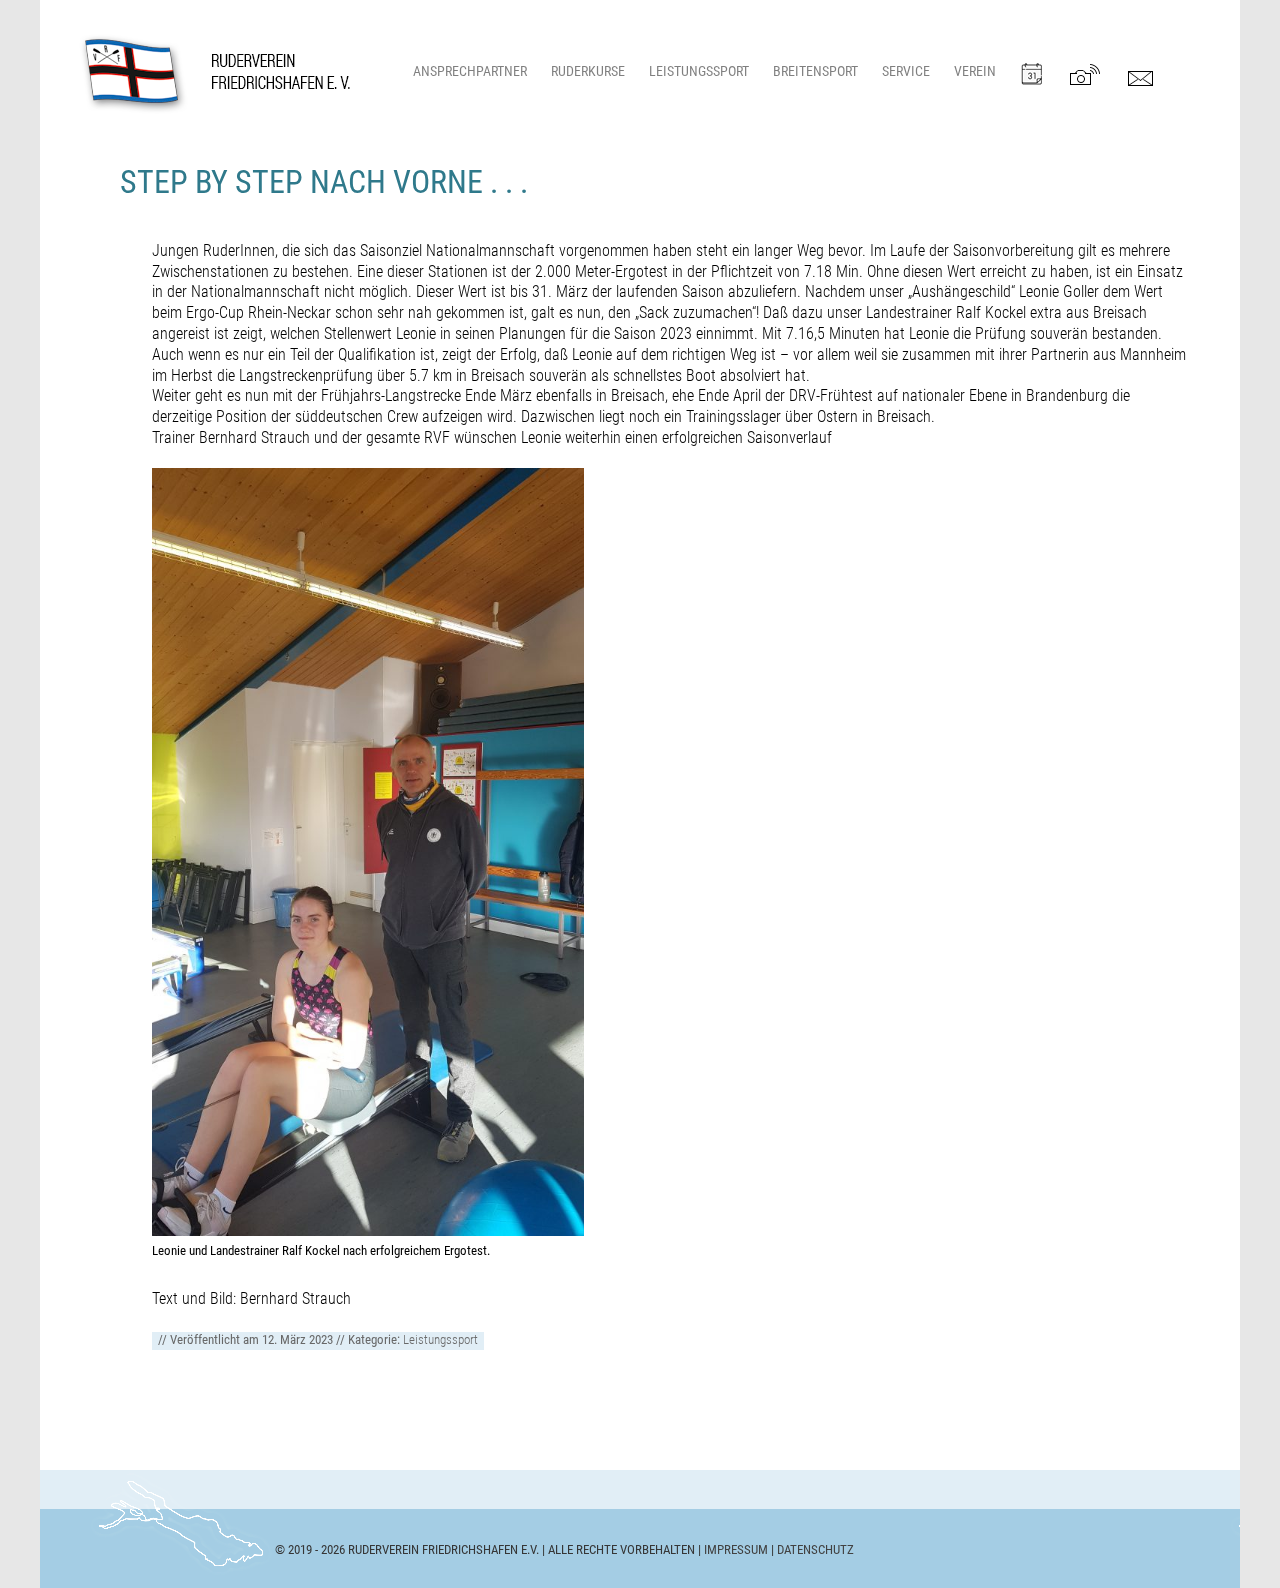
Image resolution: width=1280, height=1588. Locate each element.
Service (906, 71)
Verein (975, 71)
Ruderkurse (588, 71)
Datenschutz (815, 1549)
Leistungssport (699, 71)
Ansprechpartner (470, 71)
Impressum (736, 1549)
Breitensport (815, 71)
